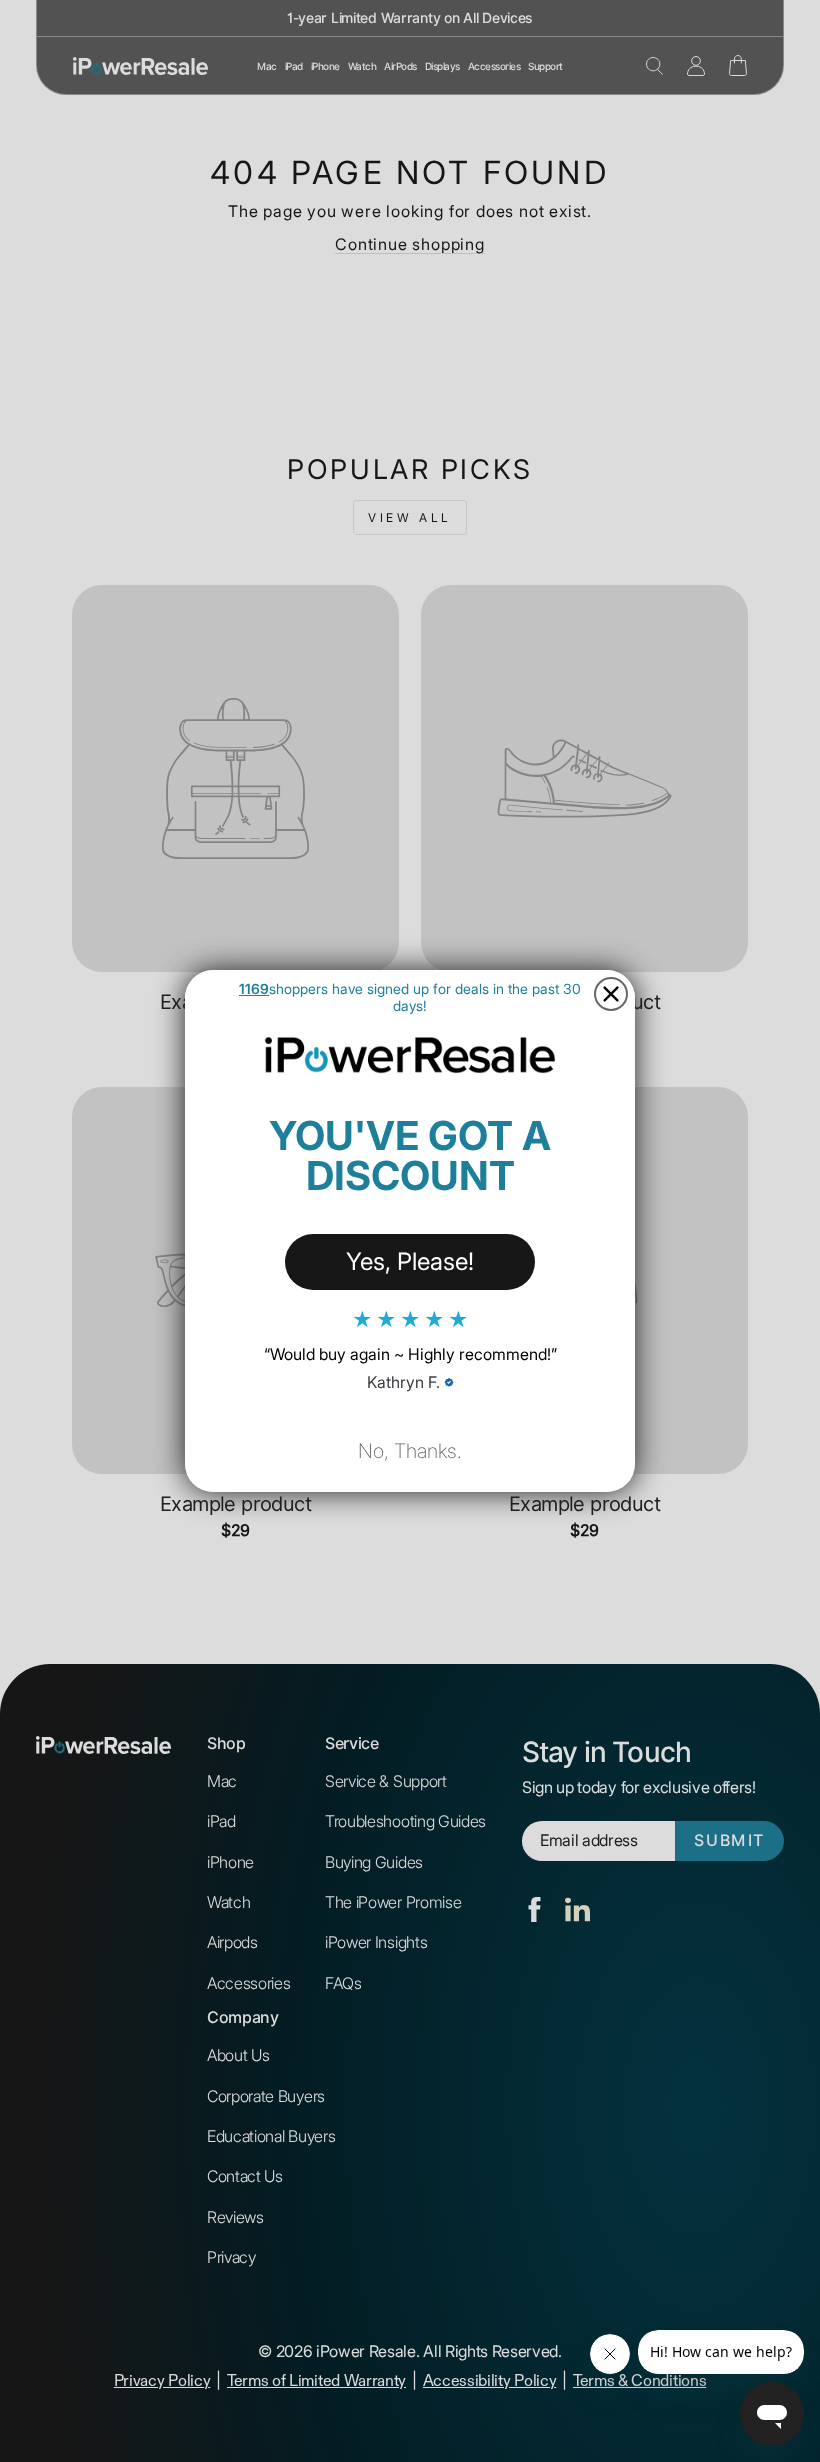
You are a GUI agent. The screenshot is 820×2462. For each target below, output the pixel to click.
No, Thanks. (410, 1451)
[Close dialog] (611, 994)
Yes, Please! (410, 1261)
